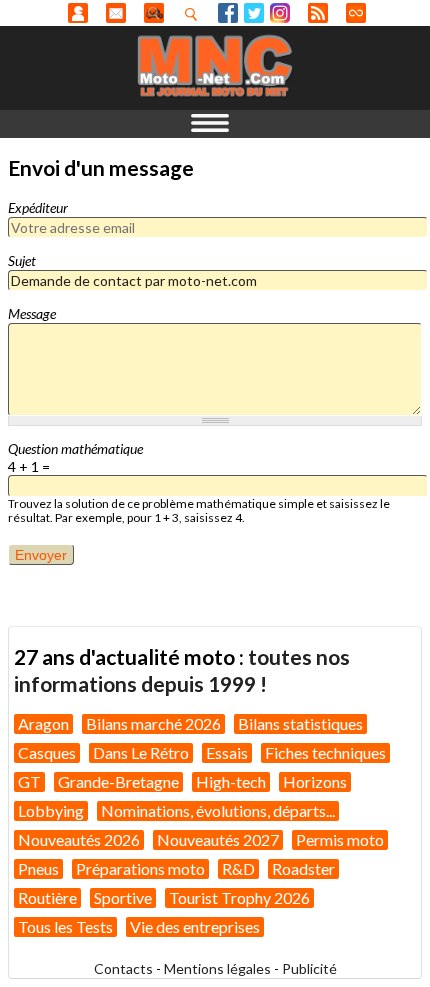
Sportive (123, 897)
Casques (47, 752)
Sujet (22, 260)
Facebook (228, 13)
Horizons (315, 781)
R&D (238, 868)
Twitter (254, 13)
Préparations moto (140, 868)
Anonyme (78, 13)
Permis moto (340, 839)
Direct (356, 13)
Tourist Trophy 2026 (239, 897)
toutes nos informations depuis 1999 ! (182, 669)
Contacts (123, 968)
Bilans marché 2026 (153, 723)
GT (29, 781)
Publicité (309, 968)
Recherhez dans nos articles (195, 14)
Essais (227, 752)
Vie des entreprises (195, 926)
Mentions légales (217, 968)
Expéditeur (38, 207)
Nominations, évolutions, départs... (218, 810)
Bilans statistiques (300, 723)
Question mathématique (75, 448)
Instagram (280, 13)
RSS (318, 13)
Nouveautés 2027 (218, 839)
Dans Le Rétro (141, 752)
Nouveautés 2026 (79, 839)
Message (32, 313)
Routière (47, 897)
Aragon (43, 723)
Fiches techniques (325, 752)
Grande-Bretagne (118, 781)
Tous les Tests (65, 926)
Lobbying (51, 810)
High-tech (231, 781)
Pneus (38, 868)
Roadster (303, 868)
